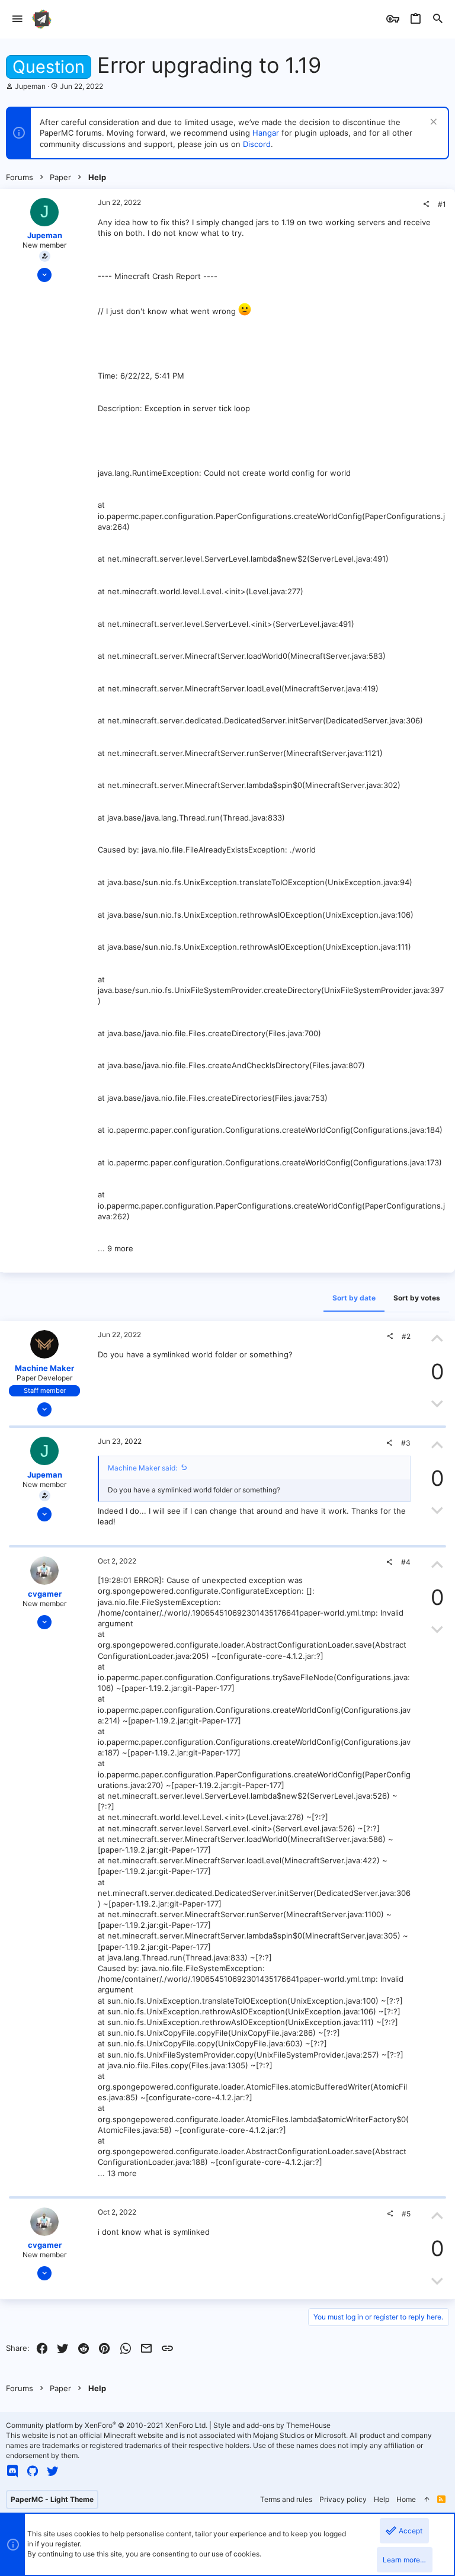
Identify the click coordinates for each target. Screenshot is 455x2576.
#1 (442, 204)
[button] (17, 19)
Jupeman (30, 86)
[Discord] (12, 2471)
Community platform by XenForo (107, 2425)
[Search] (438, 19)
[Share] (426, 204)
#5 (406, 2214)
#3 (406, 1443)
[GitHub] (33, 2471)
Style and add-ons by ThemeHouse (272, 2425)
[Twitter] (53, 2471)
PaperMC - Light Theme (52, 2499)
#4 (406, 1562)
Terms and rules (286, 2499)
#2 (406, 1336)
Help (382, 2499)
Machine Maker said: (142, 1468)
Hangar (266, 133)
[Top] (427, 2500)
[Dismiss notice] (432, 123)
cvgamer (45, 1594)
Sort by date (354, 1298)
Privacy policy (343, 2499)
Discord (257, 144)
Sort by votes (417, 1298)
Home (406, 2499)
